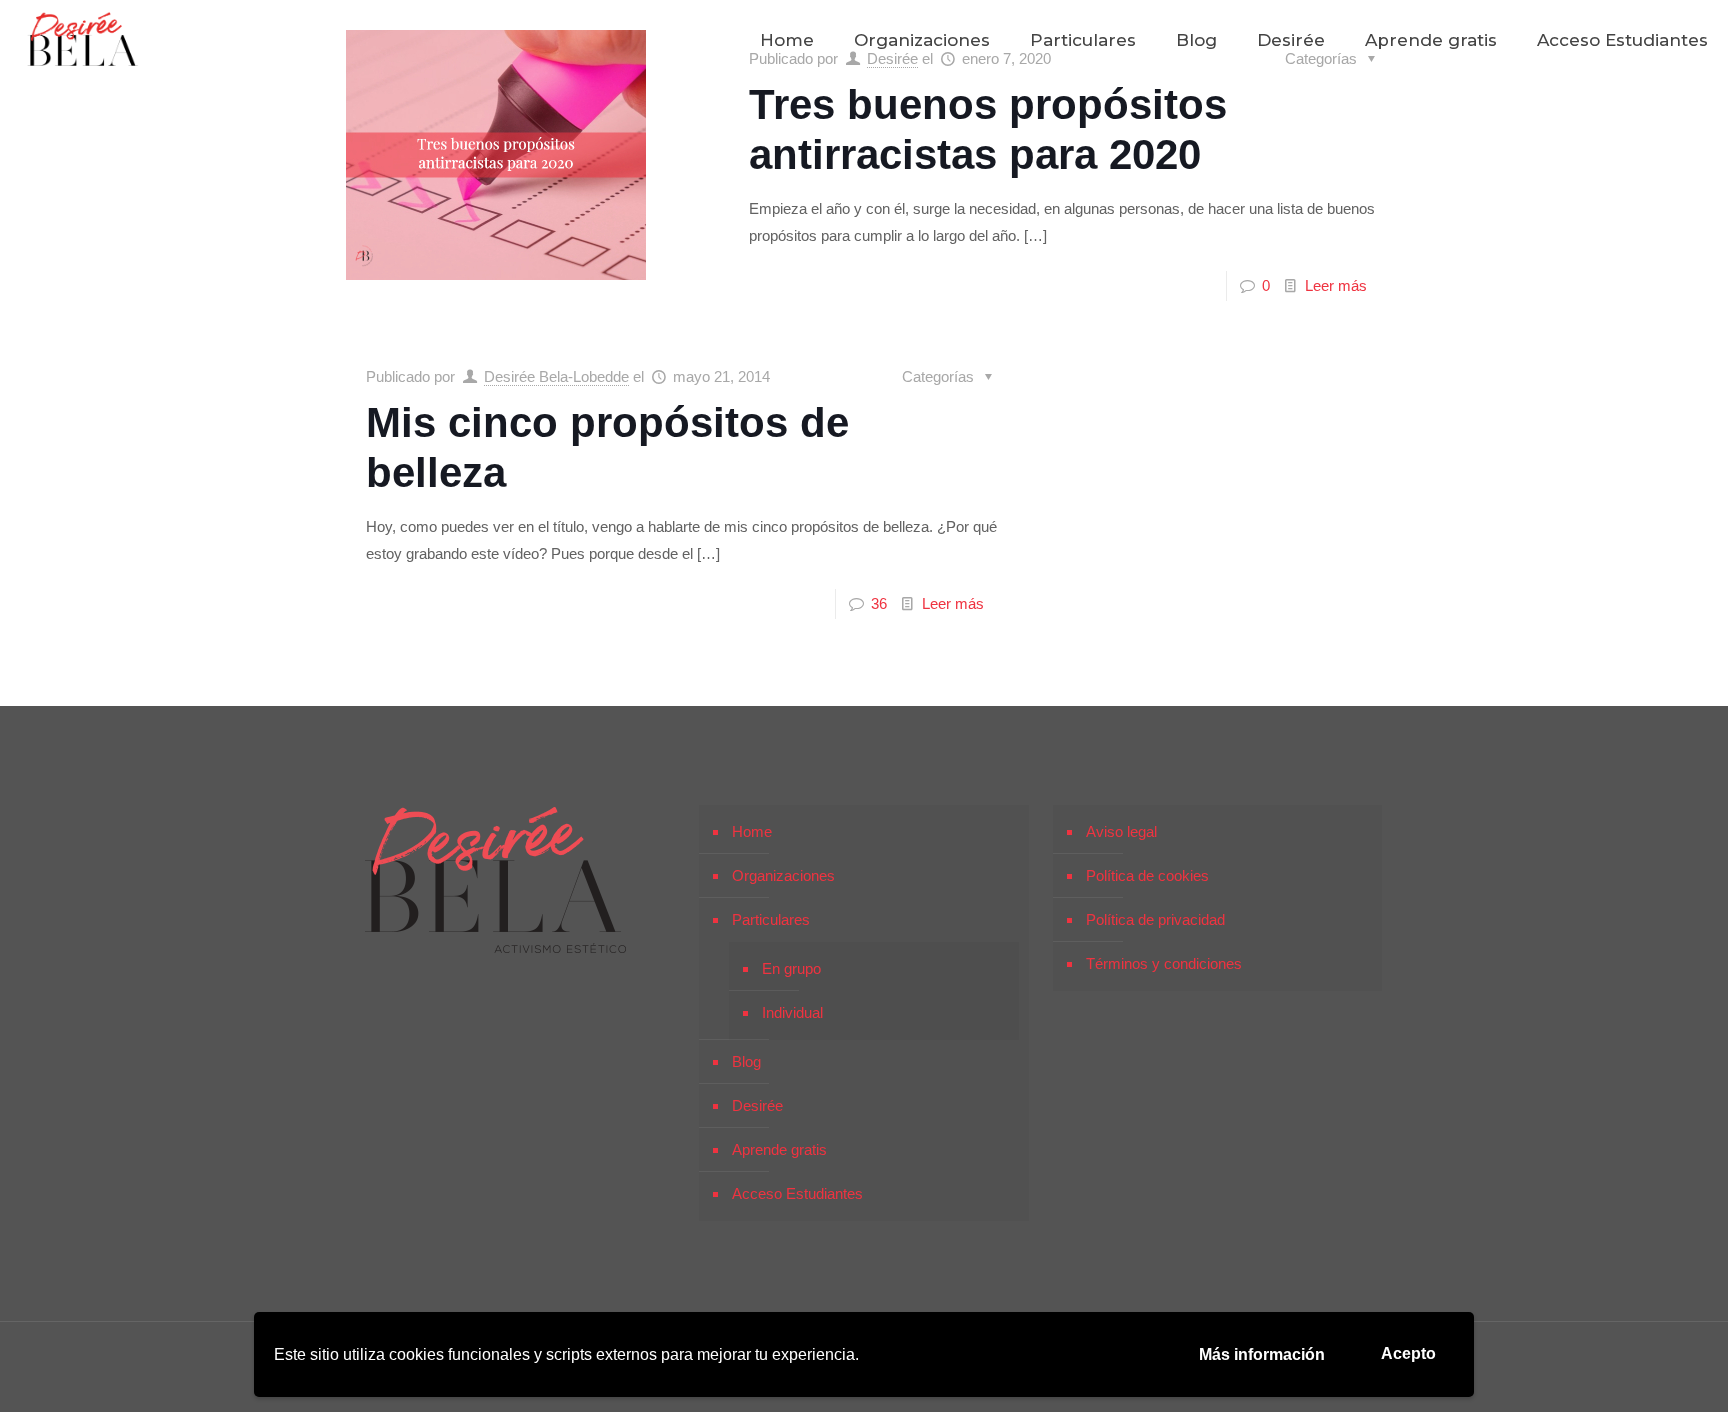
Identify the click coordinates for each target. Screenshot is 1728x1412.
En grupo (791, 968)
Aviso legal (1121, 831)
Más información (1262, 1354)
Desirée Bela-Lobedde (556, 376)
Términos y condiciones (1164, 963)
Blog (746, 1061)
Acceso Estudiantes (797, 1193)
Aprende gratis (779, 1149)
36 (879, 603)
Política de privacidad (1155, 919)
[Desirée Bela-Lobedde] (83, 40)
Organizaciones (783, 875)
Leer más (1336, 285)
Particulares (771, 919)
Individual (792, 1012)
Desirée (757, 1105)
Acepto (1408, 1353)
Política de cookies (1147, 875)
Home (752, 831)
